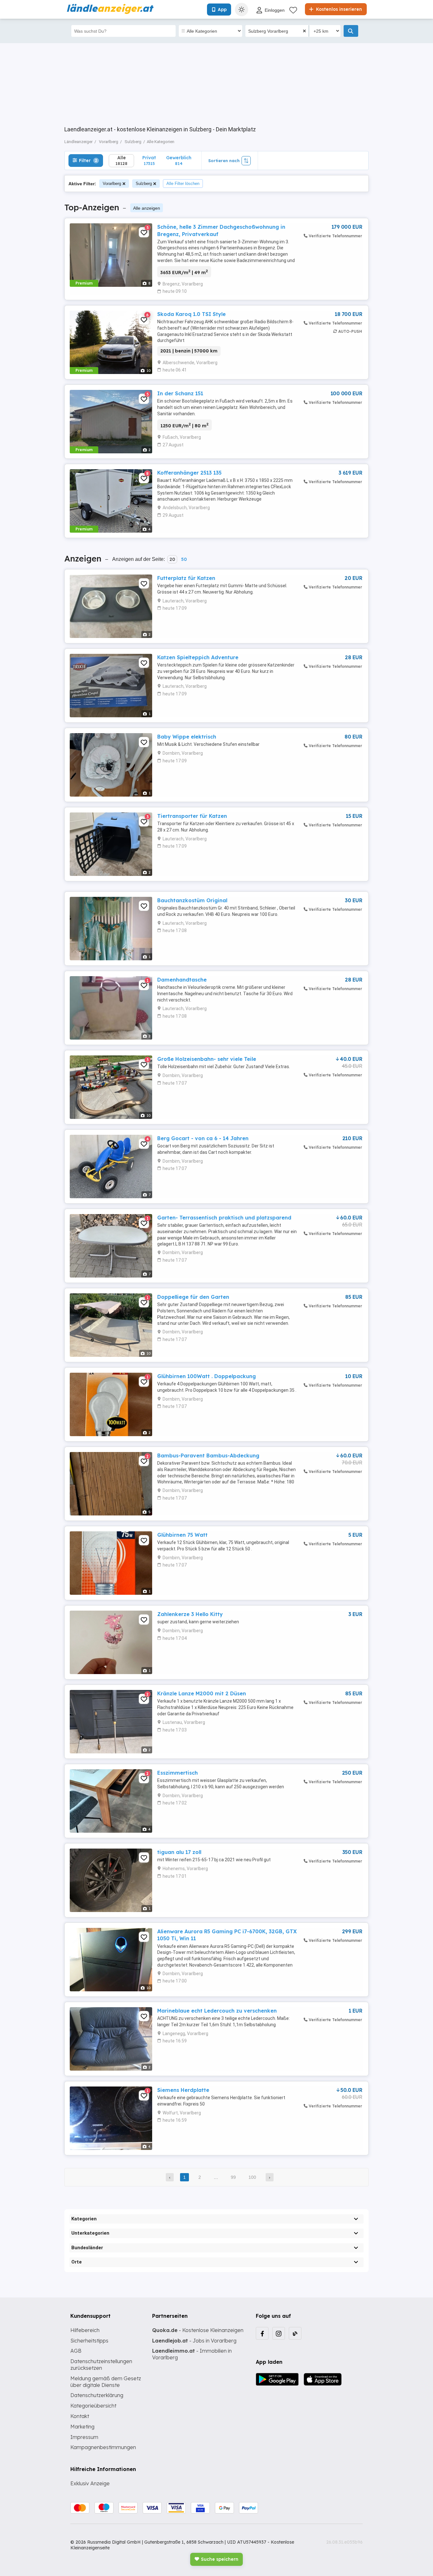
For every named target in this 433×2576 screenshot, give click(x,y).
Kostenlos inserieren (338, 9)
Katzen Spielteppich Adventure (198, 657)
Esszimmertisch (178, 1773)
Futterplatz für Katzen (186, 578)
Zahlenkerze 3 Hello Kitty (190, 1614)
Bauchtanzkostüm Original (192, 900)
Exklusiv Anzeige (90, 2483)
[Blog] (295, 2333)
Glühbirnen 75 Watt (182, 1535)
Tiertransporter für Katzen (192, 816)
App (222, 10)
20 (172, 559)
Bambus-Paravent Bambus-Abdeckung (208, 1456)
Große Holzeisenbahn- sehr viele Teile (207, 1059)
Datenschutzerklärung (97, 2395)
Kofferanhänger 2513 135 (189, 473)
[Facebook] (262, 2333)
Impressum (84, 2437)
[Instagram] (279, 2333)
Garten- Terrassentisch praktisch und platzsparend (224, 1218)
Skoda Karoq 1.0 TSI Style (191, 314)
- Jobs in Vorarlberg (194, 2341)
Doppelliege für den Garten (193, 1297)
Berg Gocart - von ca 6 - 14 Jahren (203, 1138)
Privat (149, 160)
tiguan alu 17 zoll (179, 1852)
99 (233, 2177)
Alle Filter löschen (183, 184)
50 (184, 559)
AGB (76, 2351)
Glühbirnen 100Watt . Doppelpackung (207, 1376)
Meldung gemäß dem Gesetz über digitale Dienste (106, 2382)
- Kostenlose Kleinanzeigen (198, 2330)
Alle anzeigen (147, 208)
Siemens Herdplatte (183, 2090)
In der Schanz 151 (180, 393)
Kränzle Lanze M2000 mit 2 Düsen (202, 1693)
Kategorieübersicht (93, 2406)
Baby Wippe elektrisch (187, 737)
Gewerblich (179, 160)
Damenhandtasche (182, 980)
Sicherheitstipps (89, 2341)
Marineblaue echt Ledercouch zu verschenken (217, 2011)
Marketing (82, 2427)
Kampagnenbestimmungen (103, 2447)
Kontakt (80, 2416)
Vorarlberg (112, 184)
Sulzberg (144, 184)
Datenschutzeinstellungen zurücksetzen (101, 2365)
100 (252, 2177)
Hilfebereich (85, 2330)
